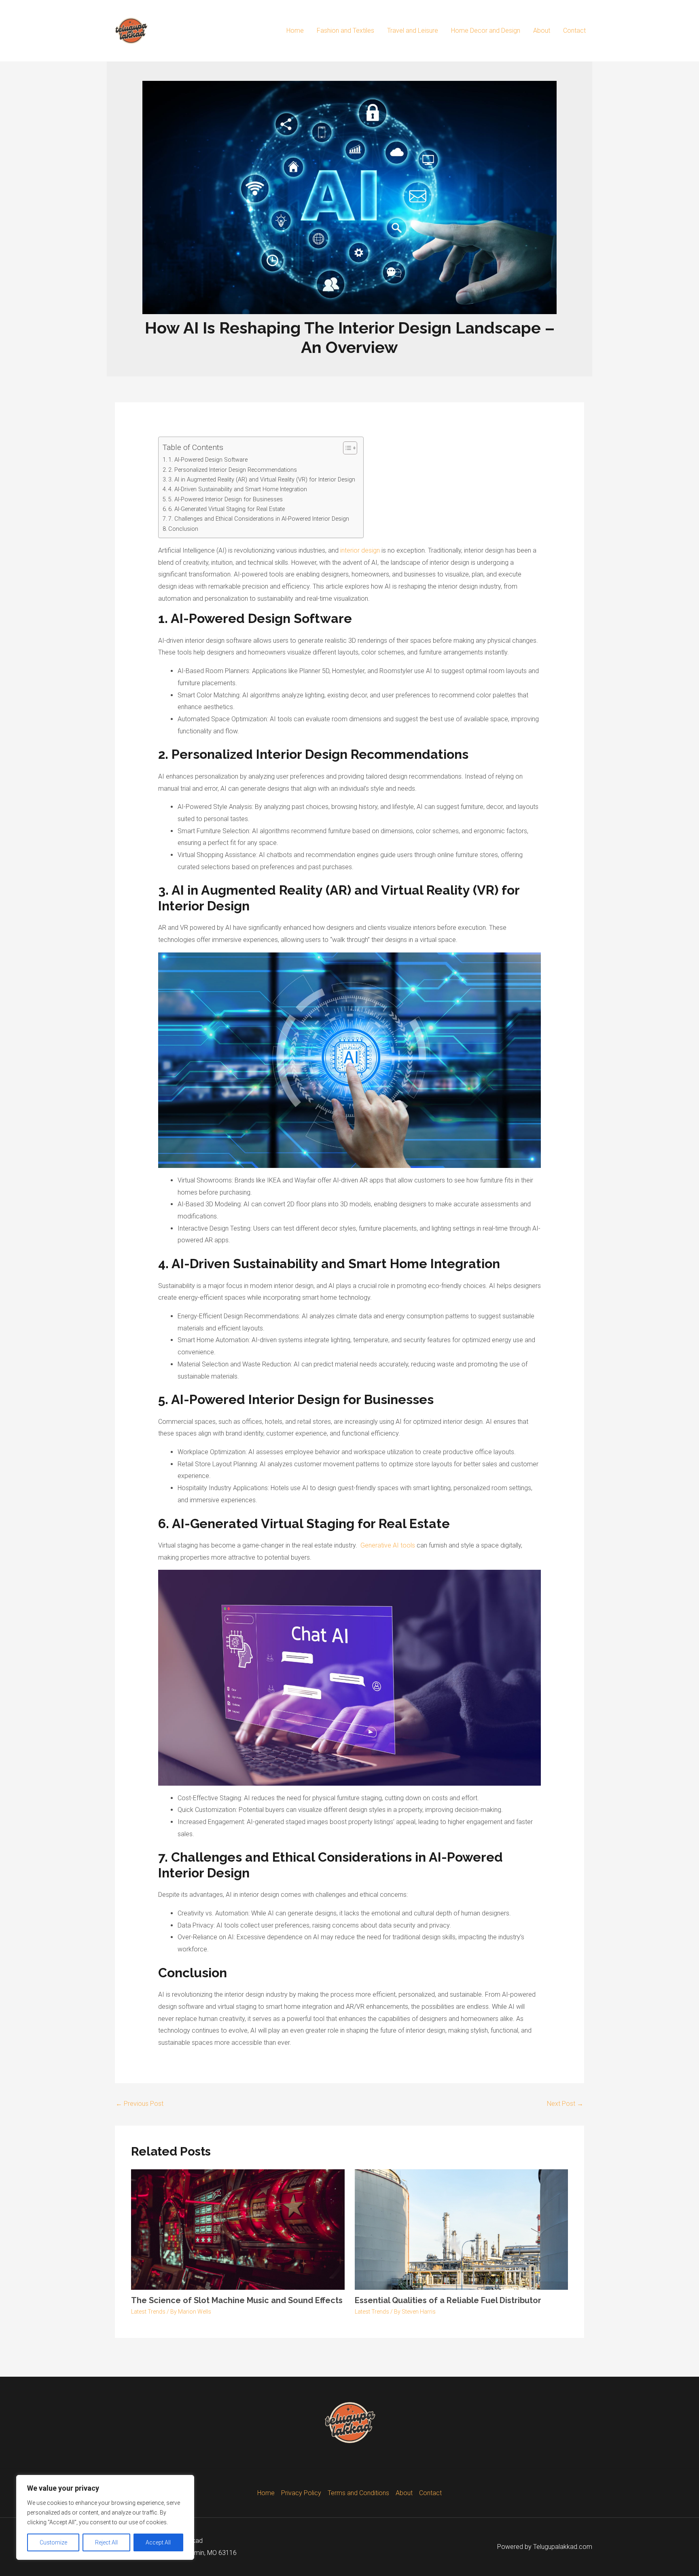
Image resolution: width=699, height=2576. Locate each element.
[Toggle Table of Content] (346, 448)
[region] (105, 2517)
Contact (574, 31)
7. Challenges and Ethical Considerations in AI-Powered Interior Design (259, 519)
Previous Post (140, 2104)
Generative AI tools (388, 1545)
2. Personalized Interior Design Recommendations (233, 470)
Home (295, 31)
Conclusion (183, 529)
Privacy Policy (301, 2493)
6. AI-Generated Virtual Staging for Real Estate (227, 509)
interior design (360, 550)
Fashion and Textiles (345, 31)
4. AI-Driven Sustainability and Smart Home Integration (238, 489)
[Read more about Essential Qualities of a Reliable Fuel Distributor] (462, 2229)
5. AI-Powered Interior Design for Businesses (226, 499)
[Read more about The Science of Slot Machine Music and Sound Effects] (238, 2229)
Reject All (106, 2542)
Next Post (565, 2104)
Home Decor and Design (486, 31)
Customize (53, 2542)
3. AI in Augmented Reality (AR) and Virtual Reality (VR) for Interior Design (262, 480)
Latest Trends (148, 2312)
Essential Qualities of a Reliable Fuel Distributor (448, 2300)
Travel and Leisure (413, 31)
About (542, 31)
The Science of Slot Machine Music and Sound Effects (237, 2300)
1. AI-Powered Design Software (208, 460)
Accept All (158, 2542)
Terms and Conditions (358, 2493)
